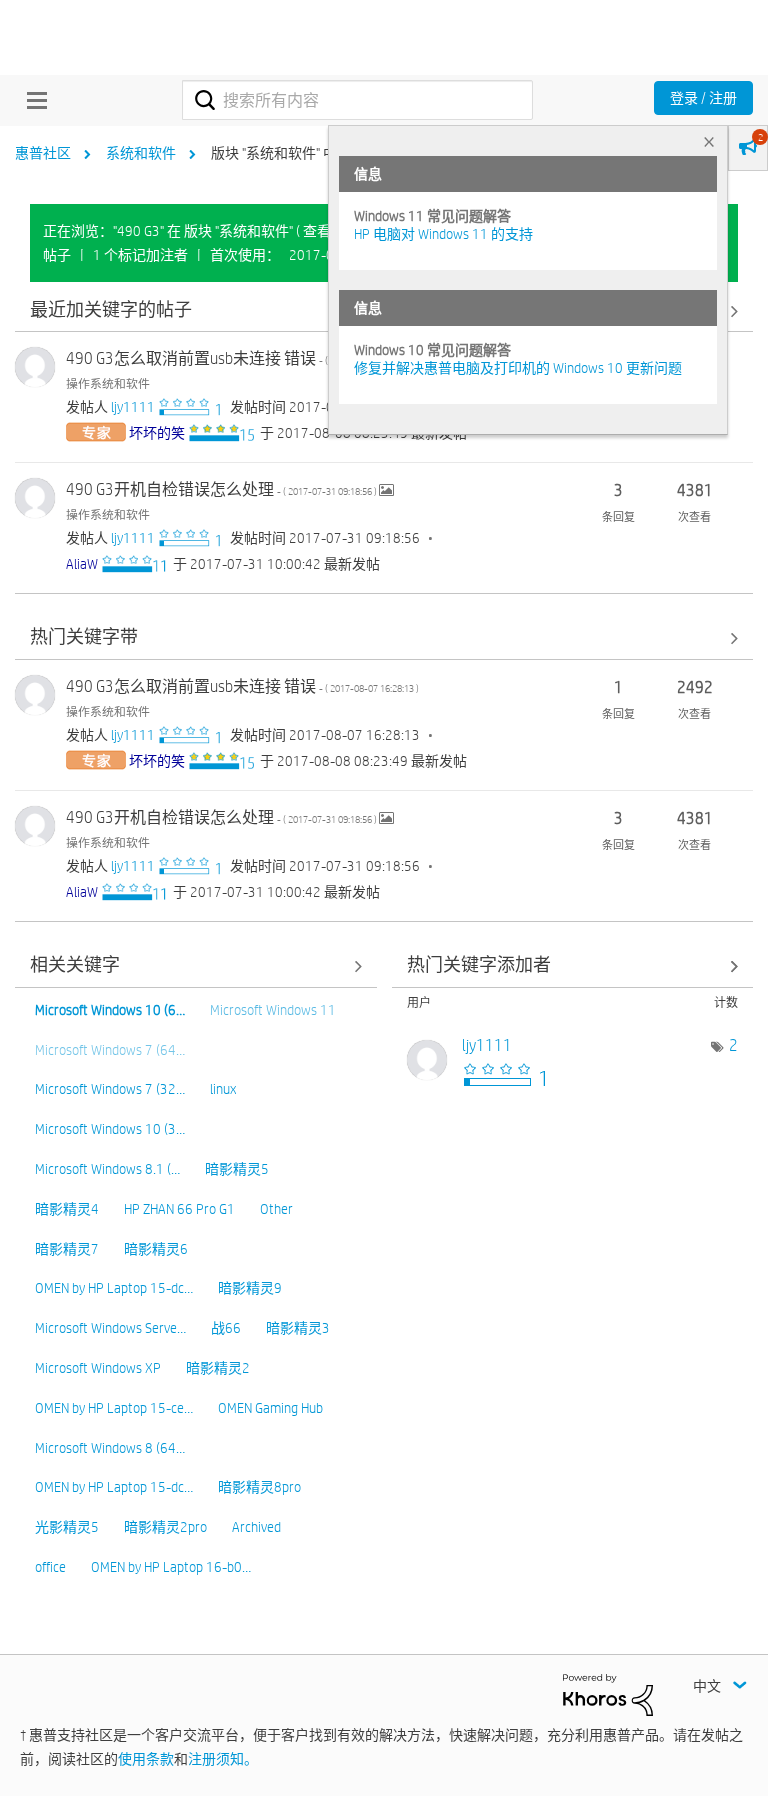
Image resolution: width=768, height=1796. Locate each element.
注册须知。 (223, 1759)
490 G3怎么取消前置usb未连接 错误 (242, 358)
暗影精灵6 (156, 1249)
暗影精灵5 (237, 1169)
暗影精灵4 (67, 1209)
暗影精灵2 (218, 1368)
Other (276, 1209)
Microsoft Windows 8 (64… (110, 1448)
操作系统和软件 (108, 383)
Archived (256, 1527)
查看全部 (384, 638)
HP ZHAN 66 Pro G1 (179, 1209)
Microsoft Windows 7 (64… (110, 1050)
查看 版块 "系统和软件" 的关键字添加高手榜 (573, 966)
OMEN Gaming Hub (270, 1408)
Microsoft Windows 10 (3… (110, 1129)
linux (223, 1089)
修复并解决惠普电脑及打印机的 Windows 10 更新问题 (518, 368)
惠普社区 (43, 153)
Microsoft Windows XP (98, 1368)
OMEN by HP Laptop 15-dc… (114, 1288)
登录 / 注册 (703, 98)
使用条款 (146, 1759)
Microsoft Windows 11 (273, 1010)
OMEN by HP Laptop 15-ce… (114, 1408)
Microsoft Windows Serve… (110, 1328)
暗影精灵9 (250, 1288)
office (50, 1567)
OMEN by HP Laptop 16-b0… (171, 1567)
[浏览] (32, 100)
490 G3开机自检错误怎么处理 (222, 489)
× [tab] (709, 141)
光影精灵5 (67, 1527)
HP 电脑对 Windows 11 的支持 (443, 234)
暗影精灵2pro (165, 1527)
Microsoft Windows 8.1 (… (107, 1169)
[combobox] (357, 100)
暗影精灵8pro (259, 1487)
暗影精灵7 (67, 1249)
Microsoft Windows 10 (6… (110, 1010)
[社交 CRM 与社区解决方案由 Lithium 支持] (608, 1694)
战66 (226, 1328)
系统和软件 (141, 153)
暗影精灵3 (298, 1328)
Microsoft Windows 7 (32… (110, 1089)
